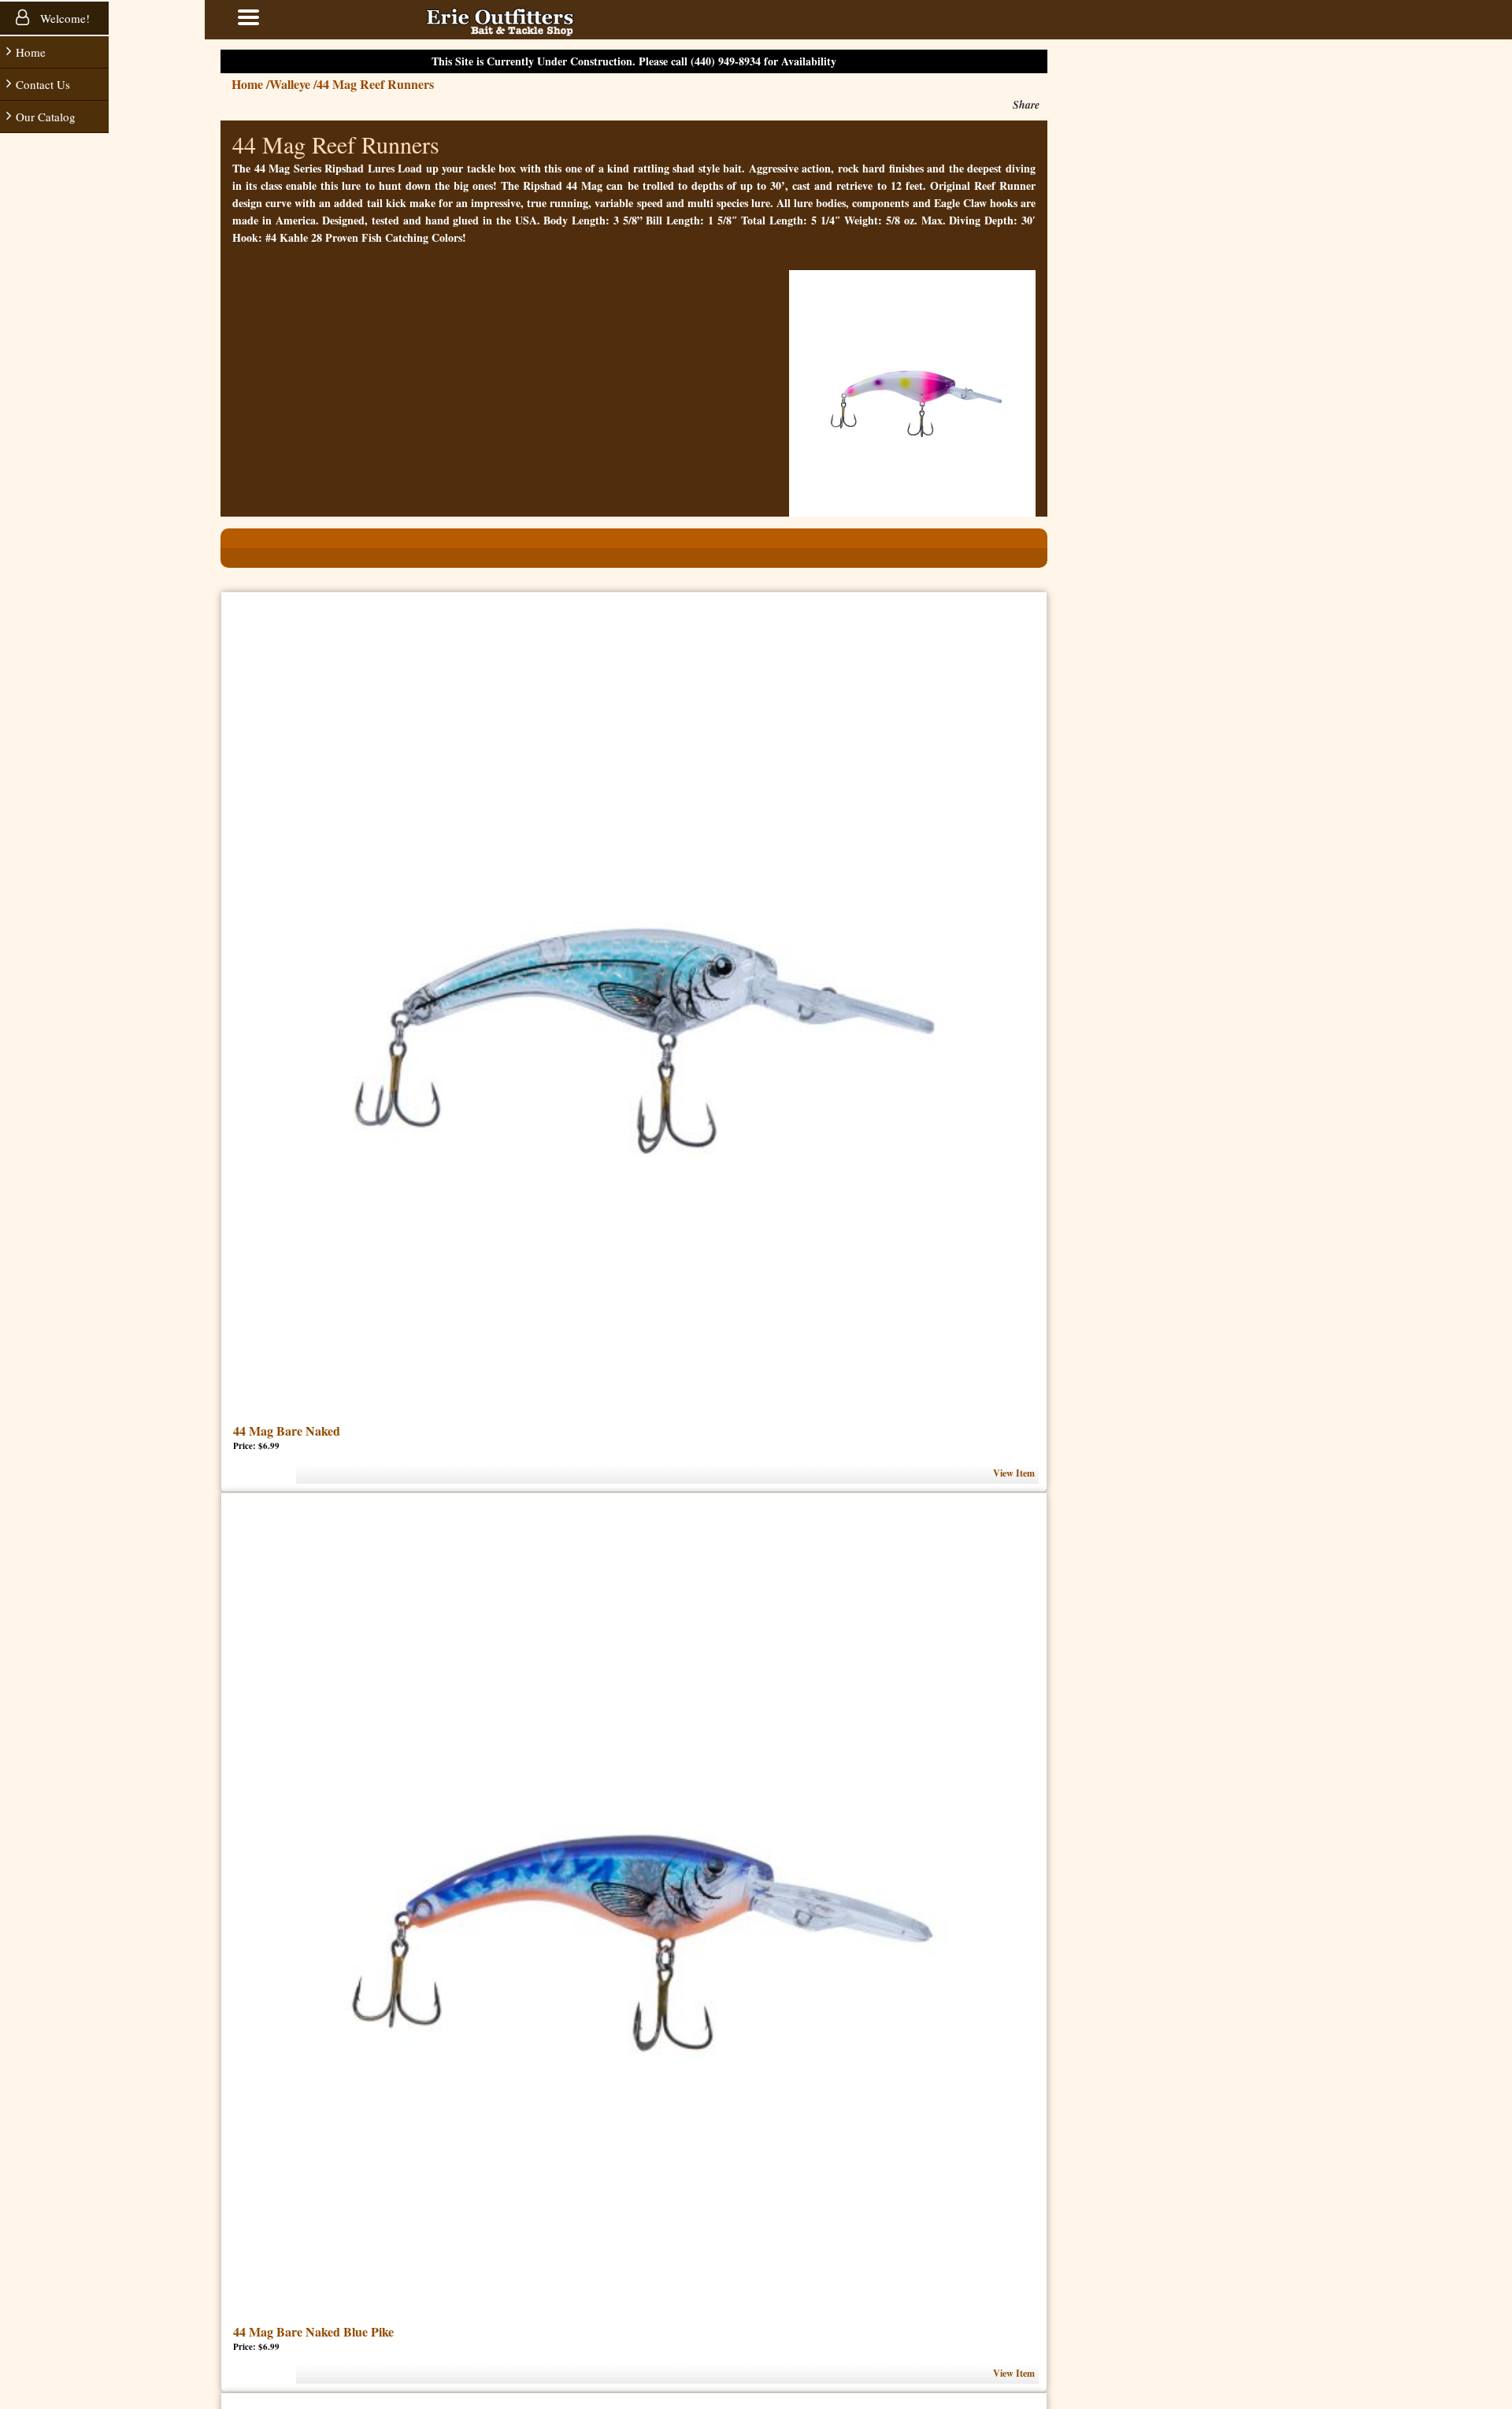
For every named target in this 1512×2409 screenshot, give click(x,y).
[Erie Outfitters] (547, 20)
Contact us (43, 84)
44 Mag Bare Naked (334, 1431)
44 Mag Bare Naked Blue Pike (361, 2331)
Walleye (340, 84)
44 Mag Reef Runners (422, 84)
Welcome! (63, 18)
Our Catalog (46, 117)
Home (31, 52)
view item (1061, 1473)
